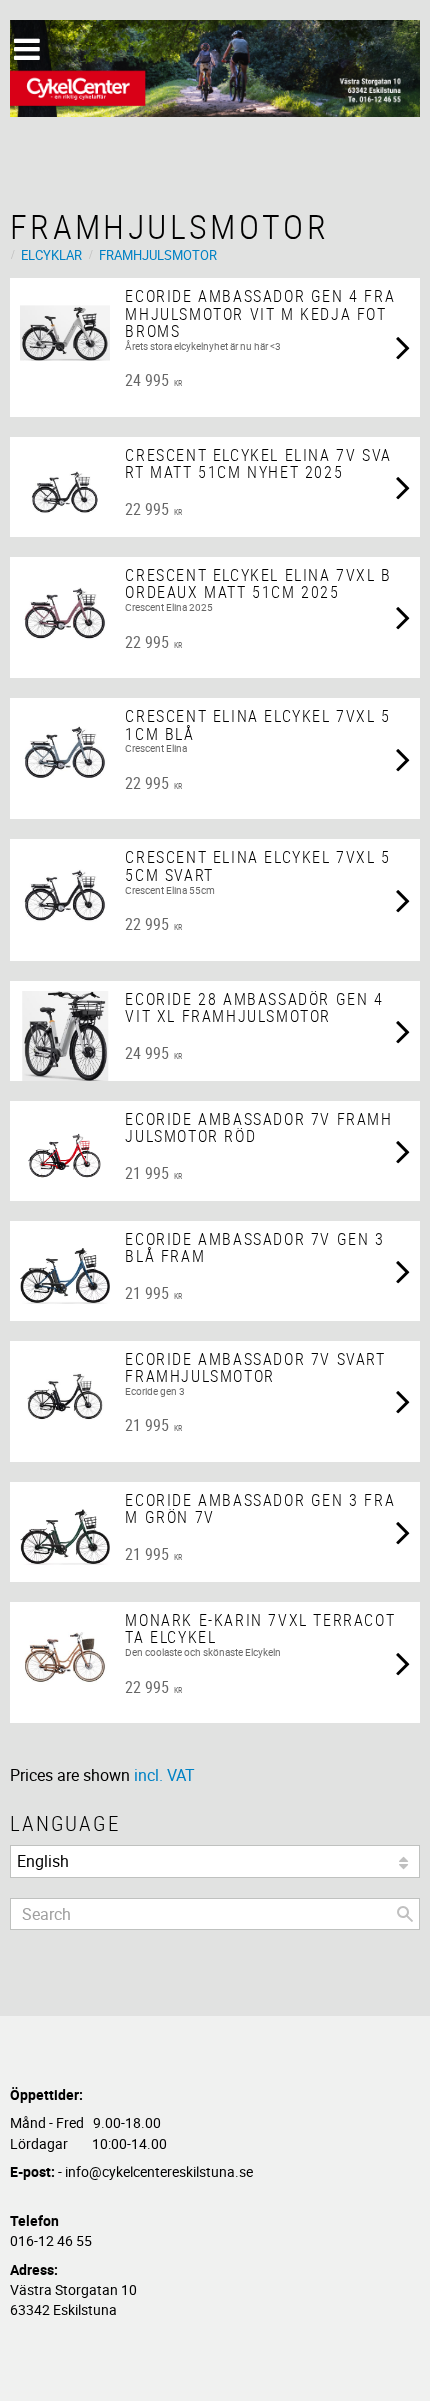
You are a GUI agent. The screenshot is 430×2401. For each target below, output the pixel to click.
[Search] (405, 1914)
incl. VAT (164, 1775)
